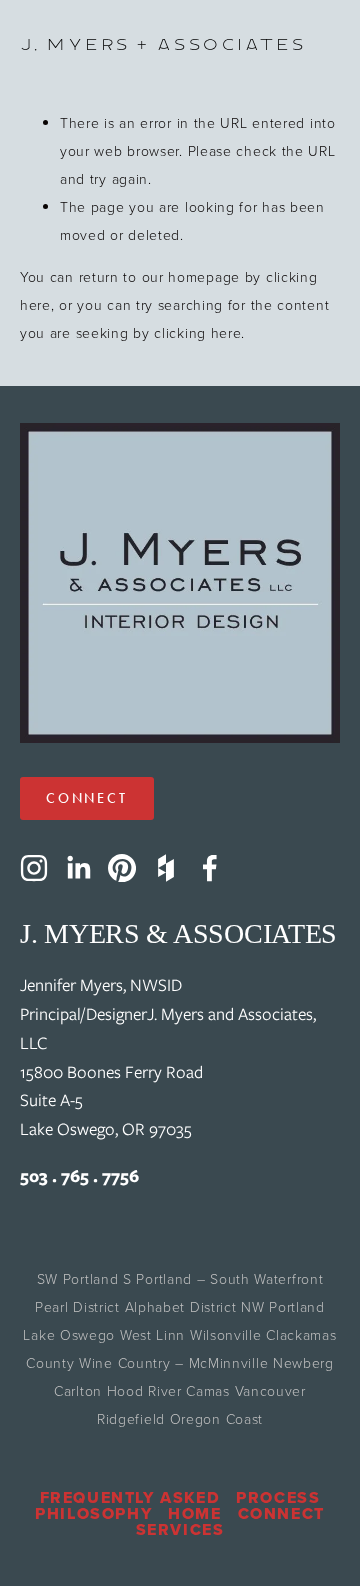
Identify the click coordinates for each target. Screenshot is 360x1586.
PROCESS (278, 1498)
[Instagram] (34, 868)
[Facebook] (210, 868)
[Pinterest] (122, 868)
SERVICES (180, 1530)
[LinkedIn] (78, 868)
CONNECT (87, 798)
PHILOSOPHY (93, 1514)
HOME (194, 1514)
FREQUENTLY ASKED (130, 1498)
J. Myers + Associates (162, 45)
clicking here (197, 332)
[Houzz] (166, 868)
